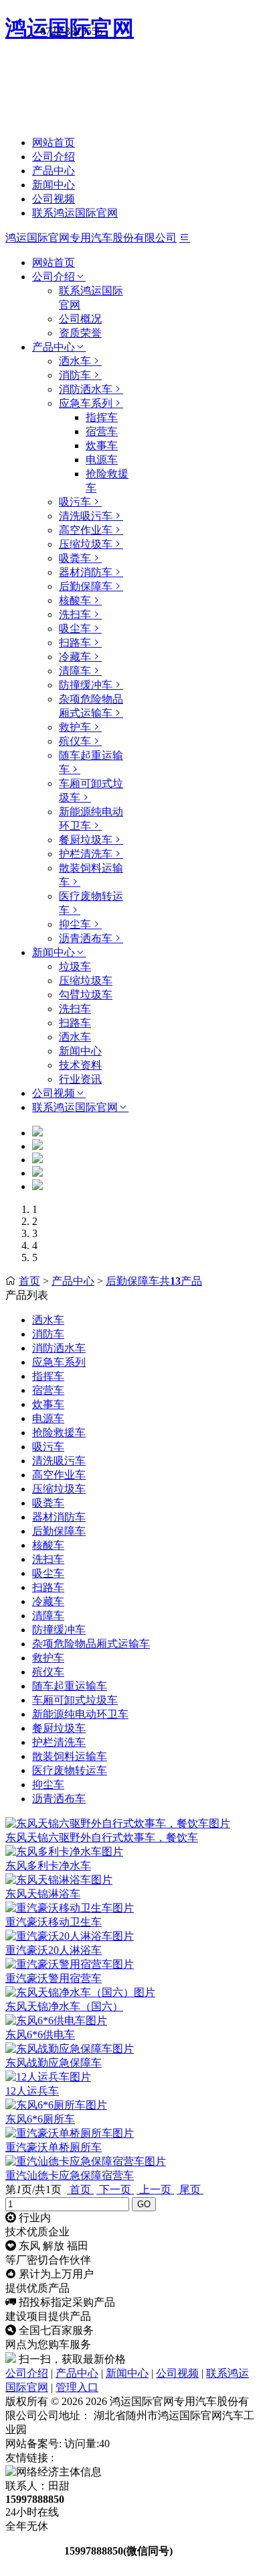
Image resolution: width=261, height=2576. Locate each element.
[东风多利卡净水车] (64, 1852)
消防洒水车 (86, 389)
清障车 (75, 671)
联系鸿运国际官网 (75, 213)
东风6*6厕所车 (40, 2119)
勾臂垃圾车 (86, 995)
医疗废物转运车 (70, 1770)
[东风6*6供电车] (56, 2021)
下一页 (115, 2189)
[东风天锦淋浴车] (59, 1880)
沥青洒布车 (86, 938)
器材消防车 (86, 572)
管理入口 (77, 2387)
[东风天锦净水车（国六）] (80, 1992)
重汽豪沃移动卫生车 (54, 1922)
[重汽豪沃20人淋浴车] (70, 1936)
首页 (29, 1281)
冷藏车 (75, 657)
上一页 (155, 2189)
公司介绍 (54, 157)
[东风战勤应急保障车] (70, 2049)
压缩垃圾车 (86, 544)
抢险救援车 (59, 1432)
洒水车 (75, 361)
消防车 (75, 375)
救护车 (75, 727)
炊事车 (102, 446)
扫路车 (75, 643)
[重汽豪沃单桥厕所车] (70, 2133)
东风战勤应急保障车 (54, 2063)
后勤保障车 (86, 586)
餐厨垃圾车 (86, 840)
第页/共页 (33, 2189)
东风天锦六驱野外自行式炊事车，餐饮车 (102, 1837)
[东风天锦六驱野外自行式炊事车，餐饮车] (118, 1823)
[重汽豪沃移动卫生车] (70, 1908)
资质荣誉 (80, 333)
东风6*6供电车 (40, 2035)
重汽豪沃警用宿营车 (54, 1978)
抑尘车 (75, 924)
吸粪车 (75, 558)
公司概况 (80, 319)
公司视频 (54, 199)
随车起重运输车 (70, 1686)
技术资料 (80, 1065)
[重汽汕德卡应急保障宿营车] (86, 2161)
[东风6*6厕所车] (56, 2105)
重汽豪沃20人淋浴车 (54, 1950)
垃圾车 (75, 967)
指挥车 (102, 417)
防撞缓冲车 (86, 685)
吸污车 (75, 502)
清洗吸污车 (86, 516)
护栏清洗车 (86, 854)
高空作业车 (86, 530)
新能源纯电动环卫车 (80, 1714)
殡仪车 (75, 741)
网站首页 (54, 142)
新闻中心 (54, 185)
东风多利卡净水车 (48, 1866)
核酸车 (75, 600)
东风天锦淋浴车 (43, 1894)
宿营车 (102, 431)
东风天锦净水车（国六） (64, 2006)
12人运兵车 (32, 2091)
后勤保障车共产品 (154, 1281)
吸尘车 (75, 629)
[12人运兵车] (48, 2077)
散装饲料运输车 (70, 1756)
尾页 (190, 2189)
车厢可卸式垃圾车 (75, 1700)
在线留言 (33, 2551)
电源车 (102, 460)
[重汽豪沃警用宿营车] (70, 1964)
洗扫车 (75, 614)
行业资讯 (80, 1079)
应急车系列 (86, 403)
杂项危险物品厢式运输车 (91, 1644)
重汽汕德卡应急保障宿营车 (70, 2175)
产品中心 (54, 171)
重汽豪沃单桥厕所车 (54, 2147)
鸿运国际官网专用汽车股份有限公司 (91, 238)
